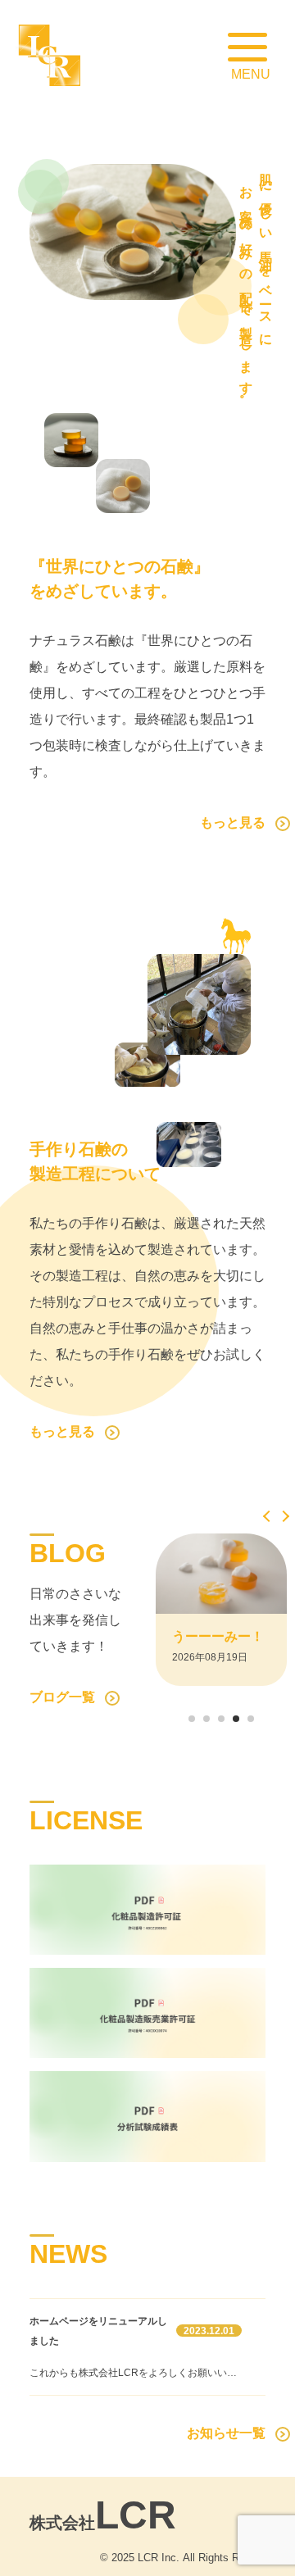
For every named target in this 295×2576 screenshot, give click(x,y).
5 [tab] (251, 1722)
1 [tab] (192, 1722)
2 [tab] (206, 1722)
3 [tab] (221, 1722)
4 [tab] (236, 1722)
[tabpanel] (221, 1610)
